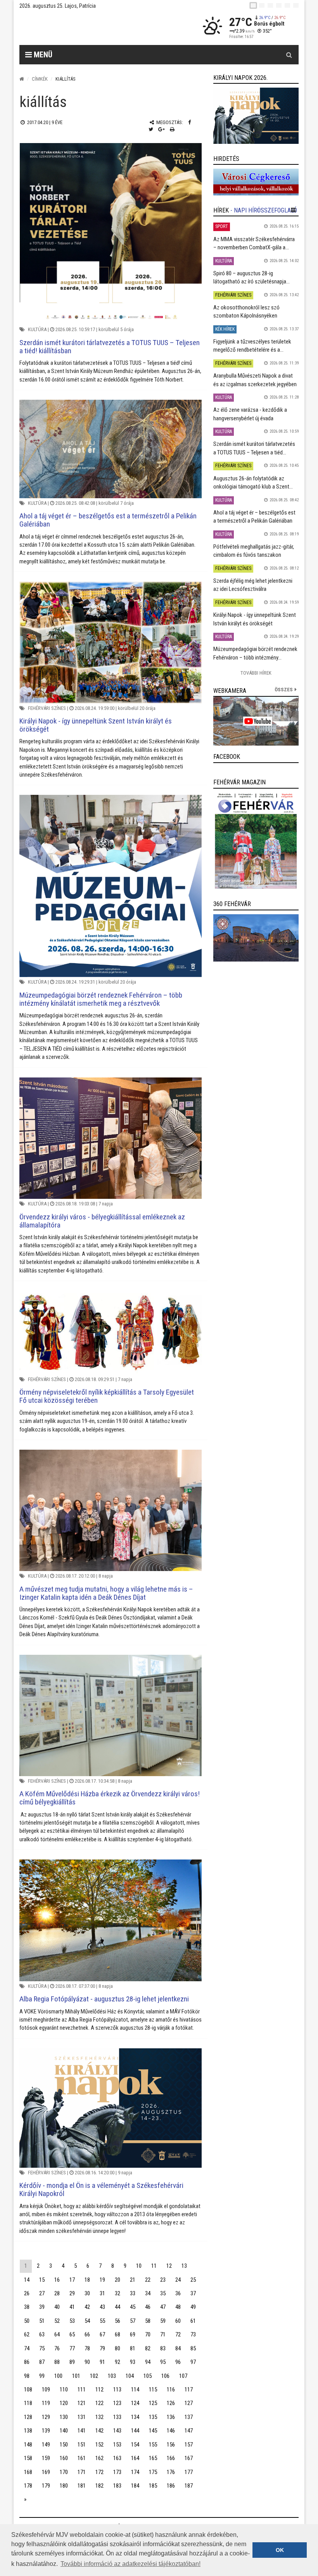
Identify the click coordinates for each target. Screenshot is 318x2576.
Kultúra (37, 329)
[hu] (253, 5)
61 (193, 2321)
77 (72, 2348)
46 (148, 2307)
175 (153, 2472)
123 (117, 2403)
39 (42, 2307)
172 (99, 2472)
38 (27, 2307)
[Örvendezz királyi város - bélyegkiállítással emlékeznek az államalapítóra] (111, 1138)
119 (46, 2403)
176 (171, 2472)
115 (153, 2390)
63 (42, 2334)
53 (72, 2321)
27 (42, 2293)
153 (117, 2445)
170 (64, 2472)
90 (87, 2362)
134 (135, 2417)
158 (28, 2458)
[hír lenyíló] (293, 210)
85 (193, 2348)
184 (135, 2486)
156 (171, 2445)
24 (178, 2280)
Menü (42, 55)
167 (189, 2458)
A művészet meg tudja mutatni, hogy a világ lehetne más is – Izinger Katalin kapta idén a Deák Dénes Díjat (106, 1593)
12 (169, 2266)
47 (163, 2307)
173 (117, 2472)
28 (57, 2293)
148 (28, 2445)
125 (153, 2403)
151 (82, 2445)
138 (28, 2431)
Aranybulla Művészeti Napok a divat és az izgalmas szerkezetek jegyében (255, 380)
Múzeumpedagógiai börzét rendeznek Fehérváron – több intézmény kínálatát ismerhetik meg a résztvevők (101, 999)
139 (46, 2431)
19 (102, 2280)
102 (94, 2376)
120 (64, 2403)
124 (135, 2403)
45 (133, 2307)
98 (27, 2376)
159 (46, 2458)
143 (117, 2431)
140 (64, 2431)
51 (42, 2321)
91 (102, 2362)
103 (112, 2376)
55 (102, 2321)
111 (82, 2390)
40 (57, 2307)
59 (163, 2321)
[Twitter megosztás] (151, 129)
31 (102, 2293)
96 (178, 2362)
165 (153, 2458)
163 (117, 2458)
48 (178, 2307)
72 (178, 2334)
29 (72, 2293)
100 (58, 2376)
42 (87, 2307)
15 (42, 2280)
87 (42, 2362)
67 (102, 2334)
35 (163, 2293)
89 (72, 2362)
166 (171, 2458)
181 (82, 2486)
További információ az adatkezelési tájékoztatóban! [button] (130, 2564)
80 (118, 2348)
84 (178, 2348)
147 (189, 2431)
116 (171, 2390)
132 (99, 2417)
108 (28, 2390)
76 (57, 2348)
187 (189, 2486)
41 (72, 2307)
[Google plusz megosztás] (162, 129)
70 (148, 2334)
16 (57, 2280)
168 (28, 2472)
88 (57, 2362)
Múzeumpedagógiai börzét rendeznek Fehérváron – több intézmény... (255, 653)
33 (133, 2293)
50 (27, 2321)
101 (76, 2376)
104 (130, 2376)
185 (153, 2486)
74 (27, 2348)
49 (193, 2307)
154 (135, 2445)
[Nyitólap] (22, 79)
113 (117, 2390)
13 (184, 2266)
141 (82, 2431)
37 (193, 2293)
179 (46, 2486)
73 (193, 2334)
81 (133, 2348)
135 (153, 2417)
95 (163, 2362)
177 (189, 2472)
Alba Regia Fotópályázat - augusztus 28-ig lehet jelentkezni (104, 1999)
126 (171, 2403)
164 (135, 2458)
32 (118, 2293)
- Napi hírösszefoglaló (264, 210)
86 (27, 2362)
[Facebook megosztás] (189, 122)
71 (163, 2334)
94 (148, 2362)
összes (284, 690)
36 (178, 2293)
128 (28, 2417)
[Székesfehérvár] (91, 27)
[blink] (296, 5)
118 (28, 2403)
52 (57, 2321)
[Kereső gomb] (289, 55)
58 (148, 2321)
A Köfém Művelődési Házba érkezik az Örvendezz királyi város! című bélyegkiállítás (110, 1798)
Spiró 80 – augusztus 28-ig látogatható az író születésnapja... (251, 277)
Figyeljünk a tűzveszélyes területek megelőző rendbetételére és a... (252, 346)
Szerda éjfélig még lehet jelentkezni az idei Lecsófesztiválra (253, 585)
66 (87, 2334)
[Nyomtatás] (172, 129)
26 (27, 2293)
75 (42, 2348)
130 (64, 2417)
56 (118, 2321)
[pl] (270, 5)
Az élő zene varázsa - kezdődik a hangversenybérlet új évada (250, 414)
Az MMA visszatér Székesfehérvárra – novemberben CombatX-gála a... (254, 243)
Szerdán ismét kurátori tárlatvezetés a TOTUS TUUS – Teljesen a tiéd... (254, 448)
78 (87, 2348)
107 (183, 2376)
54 (87, 2321)
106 (165, 2376)
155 (153, 2445)
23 (163, 2280)
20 (118, 2280)
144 (135, 2431)
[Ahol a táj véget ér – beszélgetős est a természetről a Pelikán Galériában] (111, 449)
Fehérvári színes (47, 708)
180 (64, 2486)
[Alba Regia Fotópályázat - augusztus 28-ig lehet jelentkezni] (111, 1920)
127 (189, 2403)
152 (99, 2445)
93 (133, 2362)
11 (154, 2266)
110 (64, 2390)
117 (189, 2390)
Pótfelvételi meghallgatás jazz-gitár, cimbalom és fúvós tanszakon (254, 551)
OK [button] (280, 2550)
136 (171, 2417)
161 (82, 2458)
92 (118, 2362)
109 (46, 2390)
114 (135, 2390)
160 (64, 2458)
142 (99, 2431)
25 (193, 2280)
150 (64, 2445)
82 (148, 2348)
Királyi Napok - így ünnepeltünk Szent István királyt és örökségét (96, 725)
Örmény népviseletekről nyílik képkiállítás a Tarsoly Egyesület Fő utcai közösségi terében (107, 1396)
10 (139, 2266)
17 (72, 2280)
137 (189, 2417)
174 (135, 2472)
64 (57, 2334)
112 (99, 2390)
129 (46, 2417)
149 (46, 2445)
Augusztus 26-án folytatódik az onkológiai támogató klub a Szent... (253, 483)
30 (87, 2293)
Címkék (40, 79)
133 (117, 2417)
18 (87, 2280)
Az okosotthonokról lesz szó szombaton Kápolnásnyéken (246, 312)
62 (27, 2334)
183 (117, 2486)
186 (171, 2486)
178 (28, 2486)
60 (178, 2321)
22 (148, 2280)
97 (193, 2362)
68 (118, 2334)
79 (102, 2348)
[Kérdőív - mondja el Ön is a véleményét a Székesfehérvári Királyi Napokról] (111, 2108)
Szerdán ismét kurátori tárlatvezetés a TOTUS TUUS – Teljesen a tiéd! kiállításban (110, 347)
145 (153, 2431)
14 (27, 2280)
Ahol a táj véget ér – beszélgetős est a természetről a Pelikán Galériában (108, 520)
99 (42, 2376)
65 (72, 2334)
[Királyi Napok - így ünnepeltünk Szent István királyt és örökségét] (111, 642)
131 (82, 2417)
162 (99, 2458)
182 (99, 2486)
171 (82, 2472)
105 (148, 2376)
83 (163, 2348)
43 (102, 2307)
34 (148, 2293)
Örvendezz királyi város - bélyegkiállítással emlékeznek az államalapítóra (102, 1221)
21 (133, 2280)
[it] (287, 5)
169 (46, 2472)
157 (189, 2445)
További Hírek (256, 673)
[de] (279, 5)
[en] (262, 5)
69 (133, 2334)
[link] (256, 116)
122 (99, 2403)
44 (118, 2307)
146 (171, 2431)
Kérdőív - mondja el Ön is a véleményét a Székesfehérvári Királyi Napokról (101, 2189)
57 (133, 2321)
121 (82, 2403)
